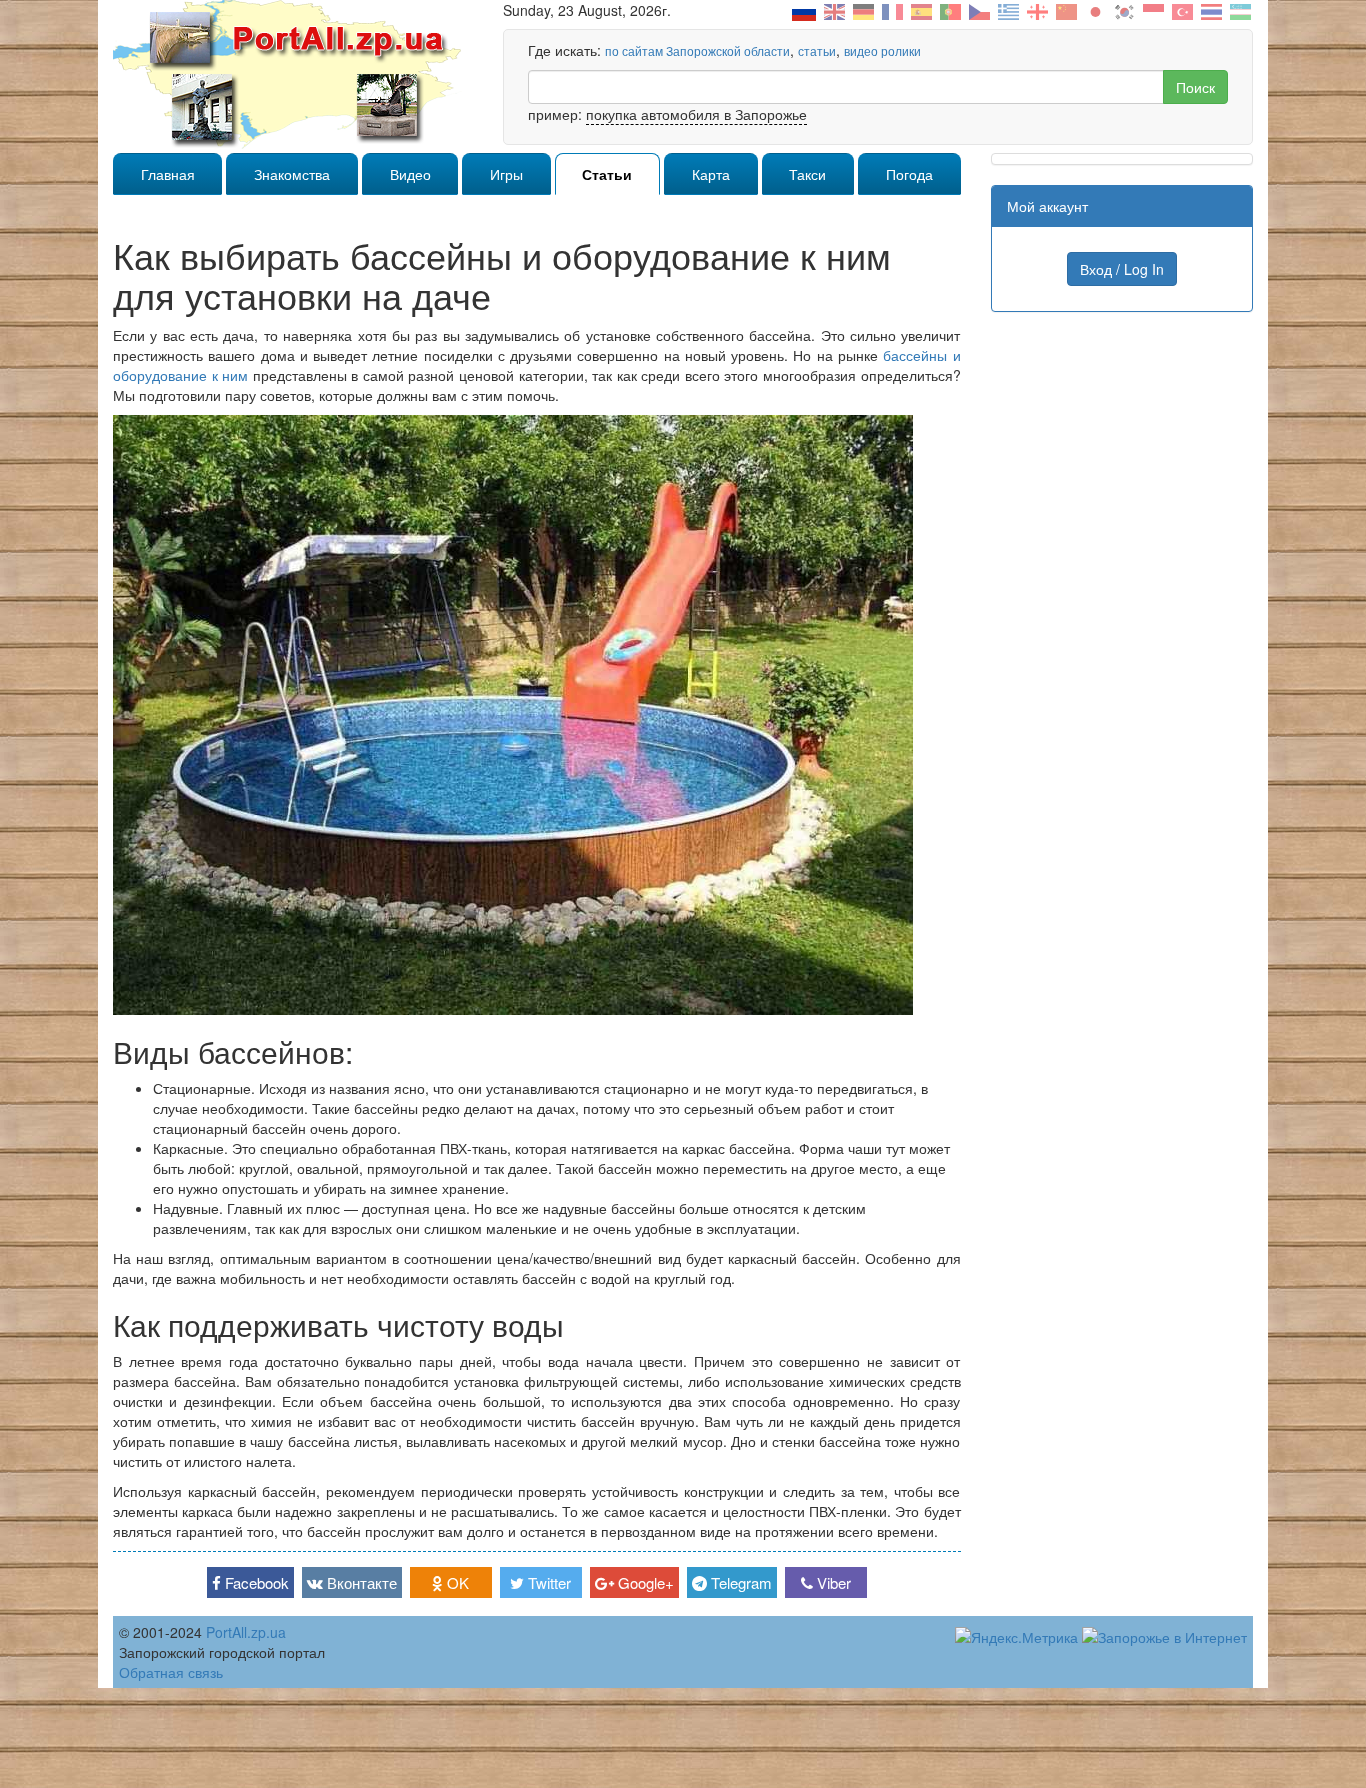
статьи (817, 50)
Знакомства (292, 174)
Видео (410, 174)
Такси (807, 174)
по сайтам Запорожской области (697, 50)
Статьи (607, 174)
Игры (506, 174)
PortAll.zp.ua (246, 1632)
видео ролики (882, 50)
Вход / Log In (1122, 269)
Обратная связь (171, 1672)
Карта (711, 174)
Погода (909, 174)
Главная (168, 174)
